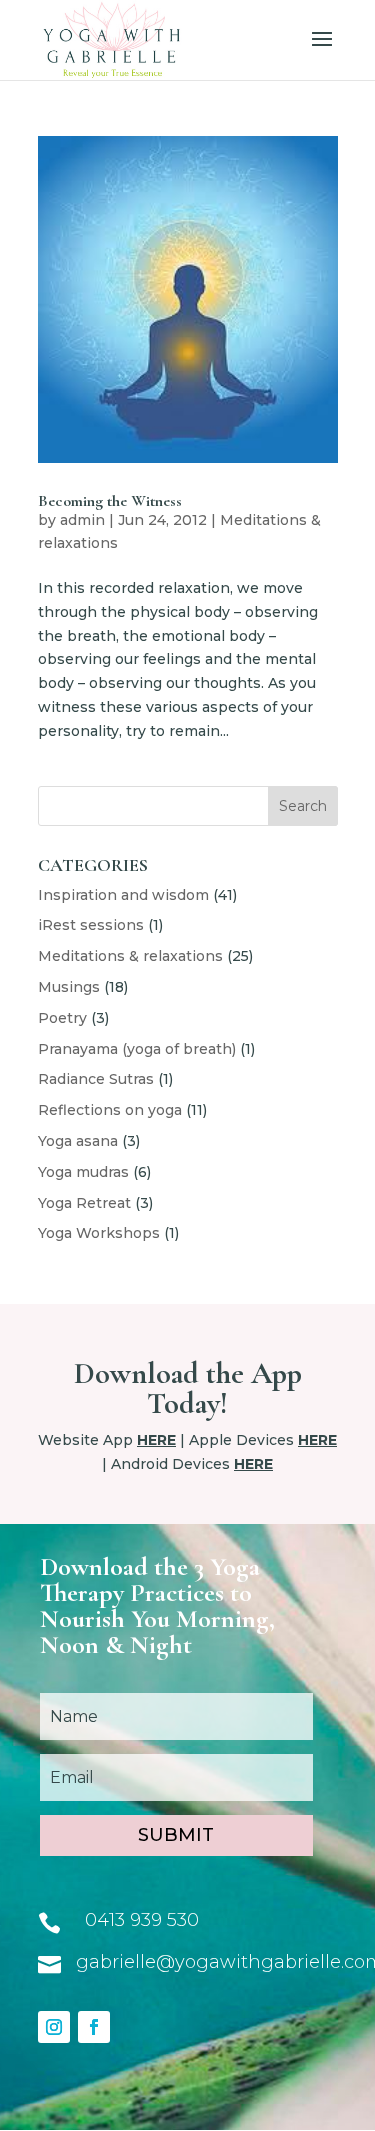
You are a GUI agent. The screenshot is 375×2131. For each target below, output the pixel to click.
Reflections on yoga (110, 1110)
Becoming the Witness (110, 501)
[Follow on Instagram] (54, 2027)
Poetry (62, 1018)
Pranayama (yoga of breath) (137, 1049)
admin (82, 520)
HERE (156, 1440)
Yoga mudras (83, 1172)
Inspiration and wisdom (123, 895)
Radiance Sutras (96, 1079)
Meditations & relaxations (130, 956)
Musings (69, 987)
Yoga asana (78, 1141)
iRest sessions (91, 925)
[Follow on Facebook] (94, 2027)
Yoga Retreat (84, 1203)
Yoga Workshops (99, 1233)
